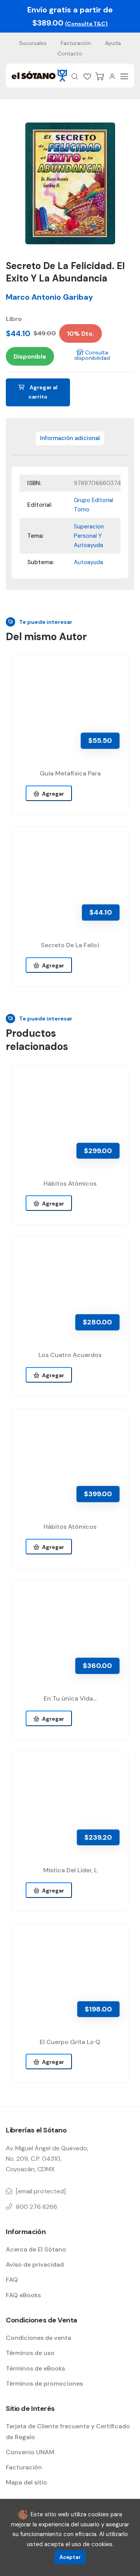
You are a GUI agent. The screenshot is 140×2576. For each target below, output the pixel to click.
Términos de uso (30, 2353)
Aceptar (70, 2557)
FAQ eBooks (23, 2295)
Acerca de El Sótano (36, 2249)
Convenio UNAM (30, 2452)
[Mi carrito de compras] (100, 76)
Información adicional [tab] (70, 438)
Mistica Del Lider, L (70, 1870)
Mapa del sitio (26, 2482)
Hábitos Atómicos (70, 1184)
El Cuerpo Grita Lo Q (70, 2042)
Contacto (70, 54)
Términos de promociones (44, 2383)
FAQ (12, 2280)
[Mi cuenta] (112, 76)
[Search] (75, 76)
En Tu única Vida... (70, 1698)
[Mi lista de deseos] (87, 76)
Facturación (76, 43)
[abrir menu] (124, 76)
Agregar (52, 794)
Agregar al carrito (43, 392)
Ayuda (113, 43)
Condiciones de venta (38, 2338)
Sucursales (33, 43)
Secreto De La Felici (70, 945)
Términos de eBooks (35, 2368)
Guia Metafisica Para (70, 773)
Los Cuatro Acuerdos (70, 1355)
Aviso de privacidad (35, 2264)
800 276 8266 (37, 2207)
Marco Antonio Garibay (49, 297)
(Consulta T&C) (86, 24)
